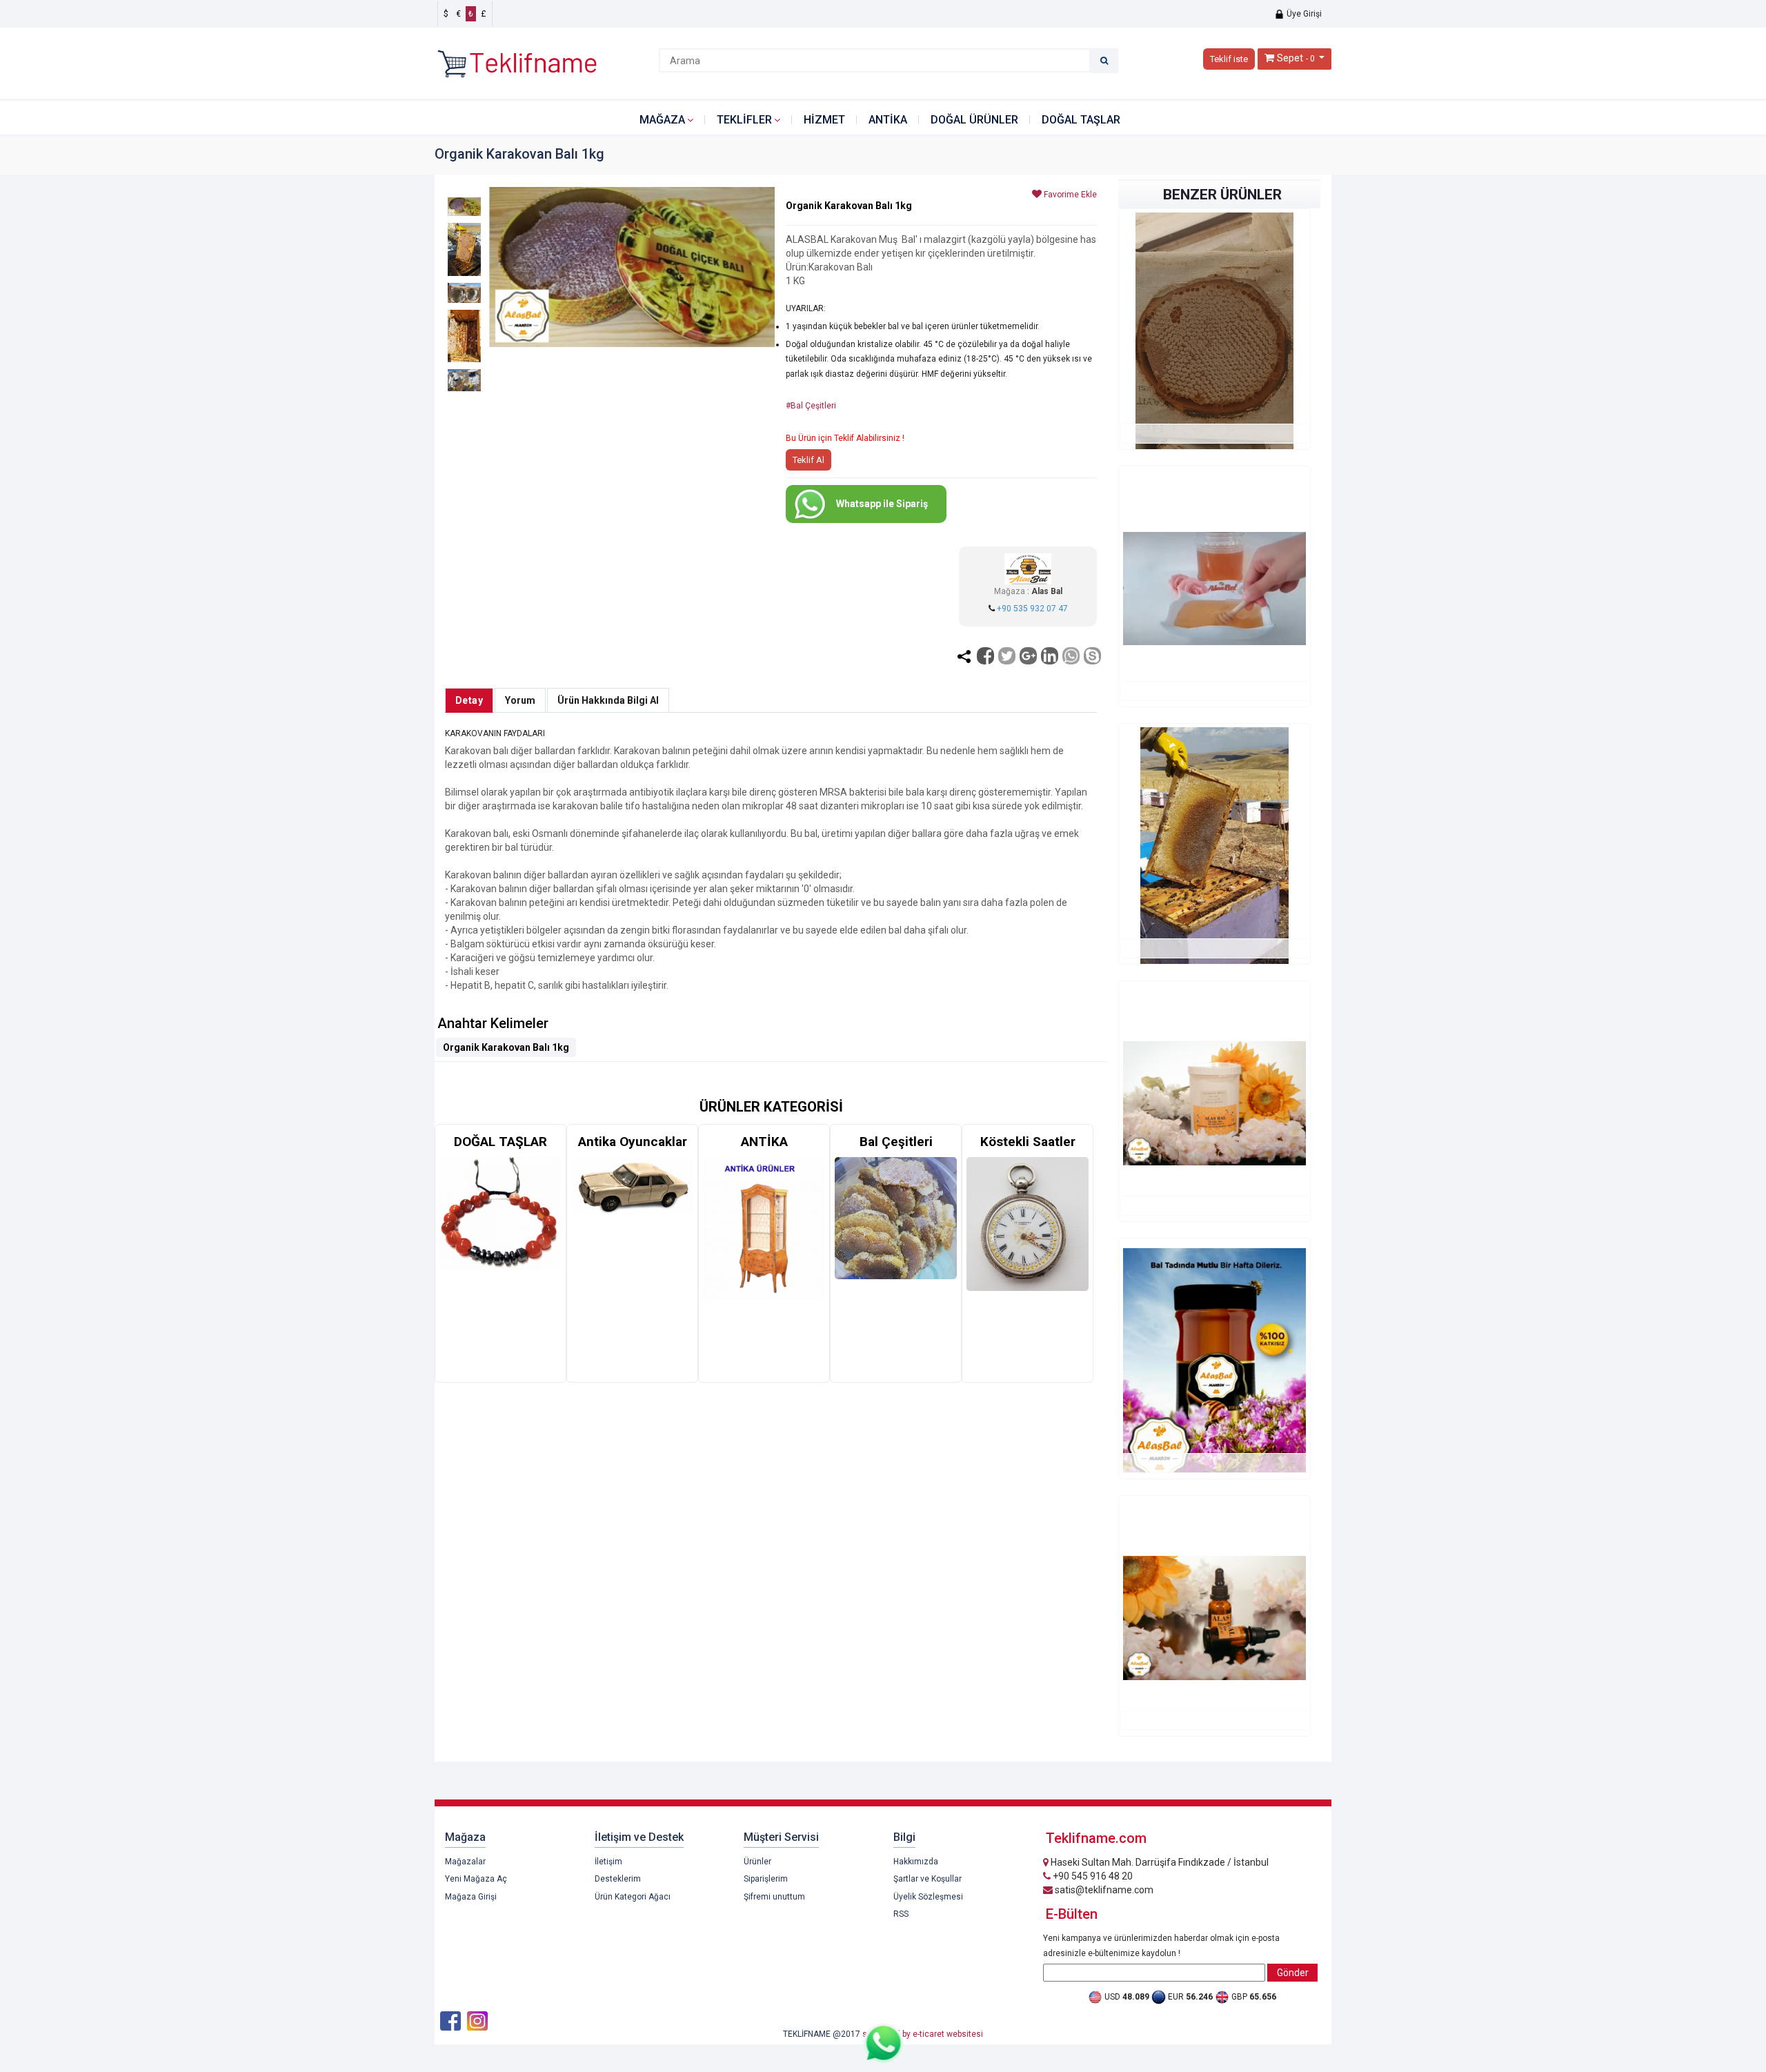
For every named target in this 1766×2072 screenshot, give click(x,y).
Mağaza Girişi (471, 1897)
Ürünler (757, 1862)
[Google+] (1028, 656)
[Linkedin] (1050, 656)
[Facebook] (985, 656)
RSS (901, 1914)
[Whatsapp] (1071, 656)
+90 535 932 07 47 (1032, 609)
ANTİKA (888, 120)
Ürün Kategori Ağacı (633, 1897)
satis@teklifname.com (1103, 1890)
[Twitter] (1007, 656)
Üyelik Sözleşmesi (928, 1897)
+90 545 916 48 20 (1092, 1876)
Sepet (1290, 58)
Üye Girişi (1303, 14)
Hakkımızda (916, 1862)
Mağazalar (465, 1862)
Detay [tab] (469, 700)
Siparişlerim (766, 1879)
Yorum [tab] (520, 700)
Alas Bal (1047, 591)
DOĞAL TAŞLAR (1081, 120)
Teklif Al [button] (808, 460)
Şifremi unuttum (774, 1897)
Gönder (1293, 1973)
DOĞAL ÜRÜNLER (974, 120)
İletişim (608, 1862)
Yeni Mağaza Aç (476, 1879)
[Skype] (1092, 656)
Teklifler (744, 120)
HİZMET (824, 120)
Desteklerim (618, 1879)
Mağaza (662, 120)
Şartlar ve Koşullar (927, 1879)
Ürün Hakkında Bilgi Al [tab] (608, 700)
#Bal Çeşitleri (811, 406)
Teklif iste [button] (1229, 59)
